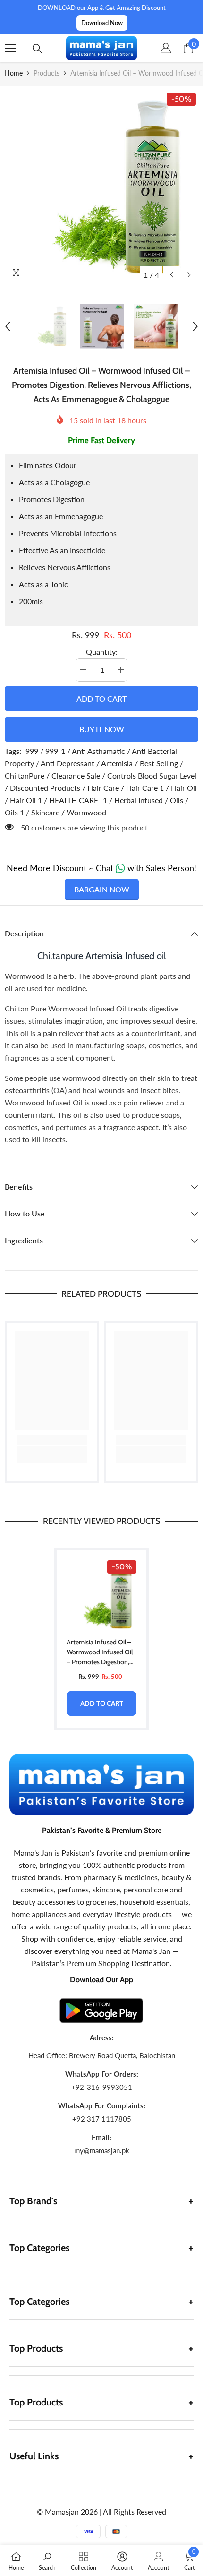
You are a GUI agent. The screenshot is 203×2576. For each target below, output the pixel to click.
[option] (101, 187)
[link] (52, 1440)
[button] (172, 275)
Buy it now (102, 729)
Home (14, 73)
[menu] (10, 48)
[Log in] (166, 48)
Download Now (102, 23)
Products (47, 73)
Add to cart (101, 698)
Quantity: (102, 652)
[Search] (37, 49)
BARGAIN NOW (102, 889)
